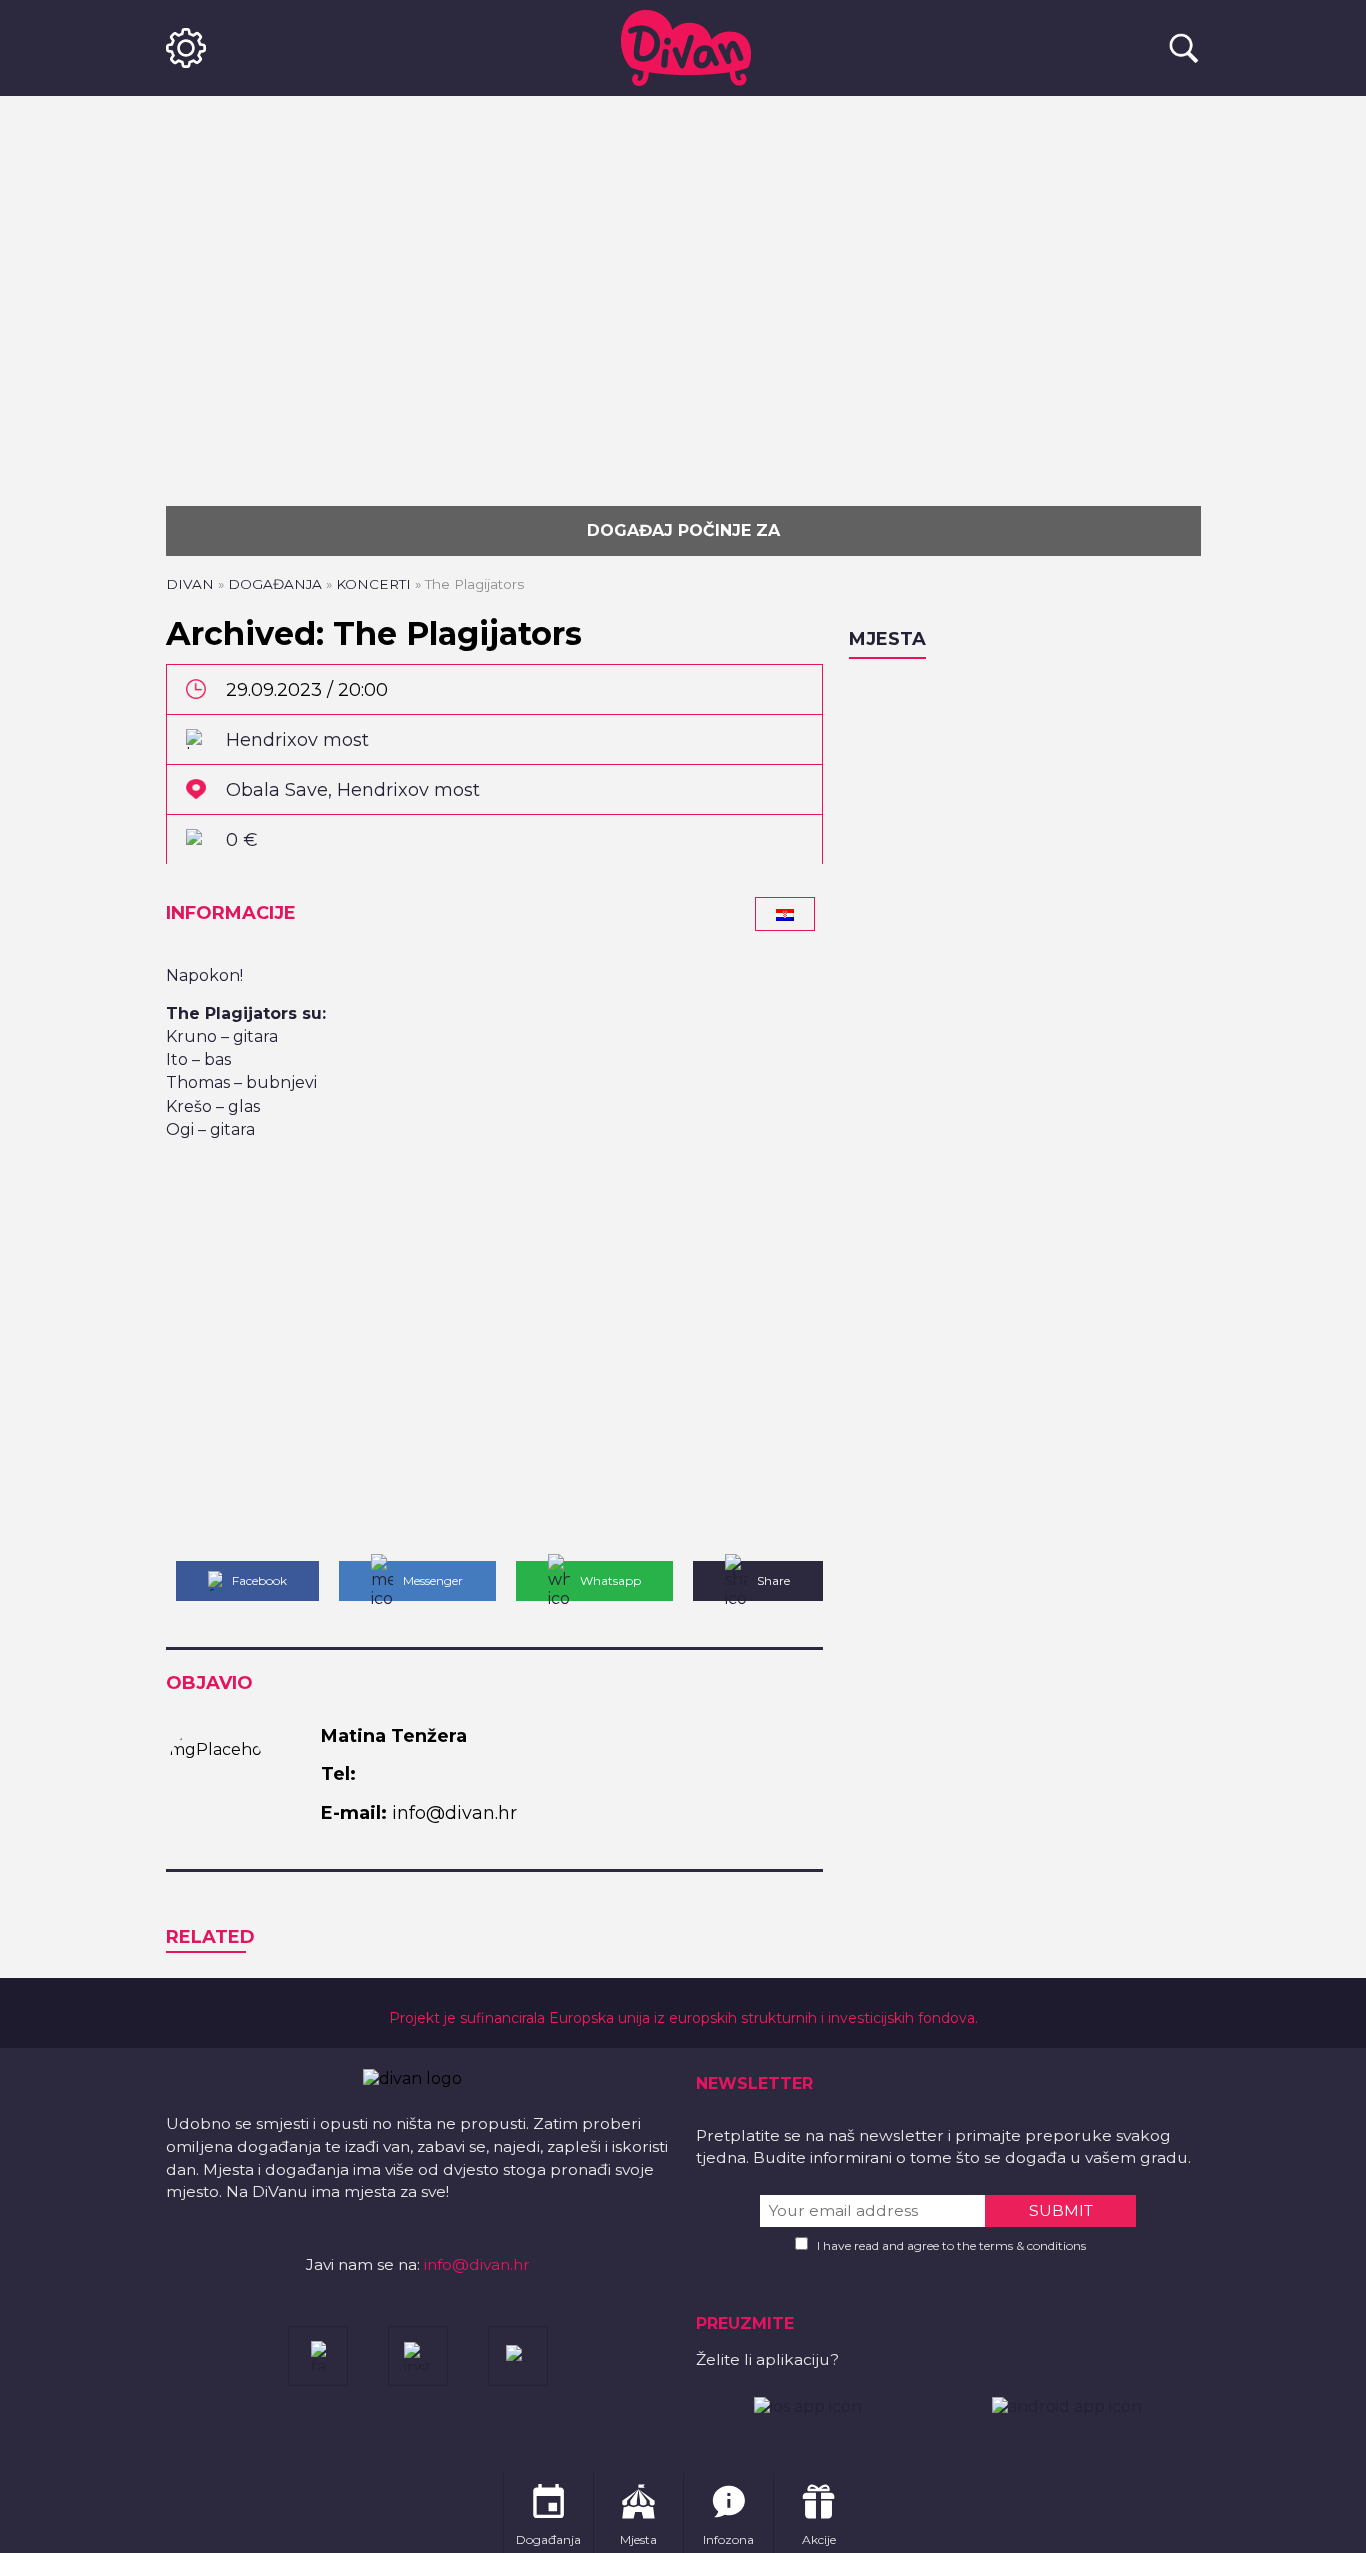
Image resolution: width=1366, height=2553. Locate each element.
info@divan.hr (477, 2264)
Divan (190, 584)
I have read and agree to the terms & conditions (951, 2245)
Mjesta (887, 639)
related (210, 1937)
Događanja (275, 584)
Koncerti (373, 584)
